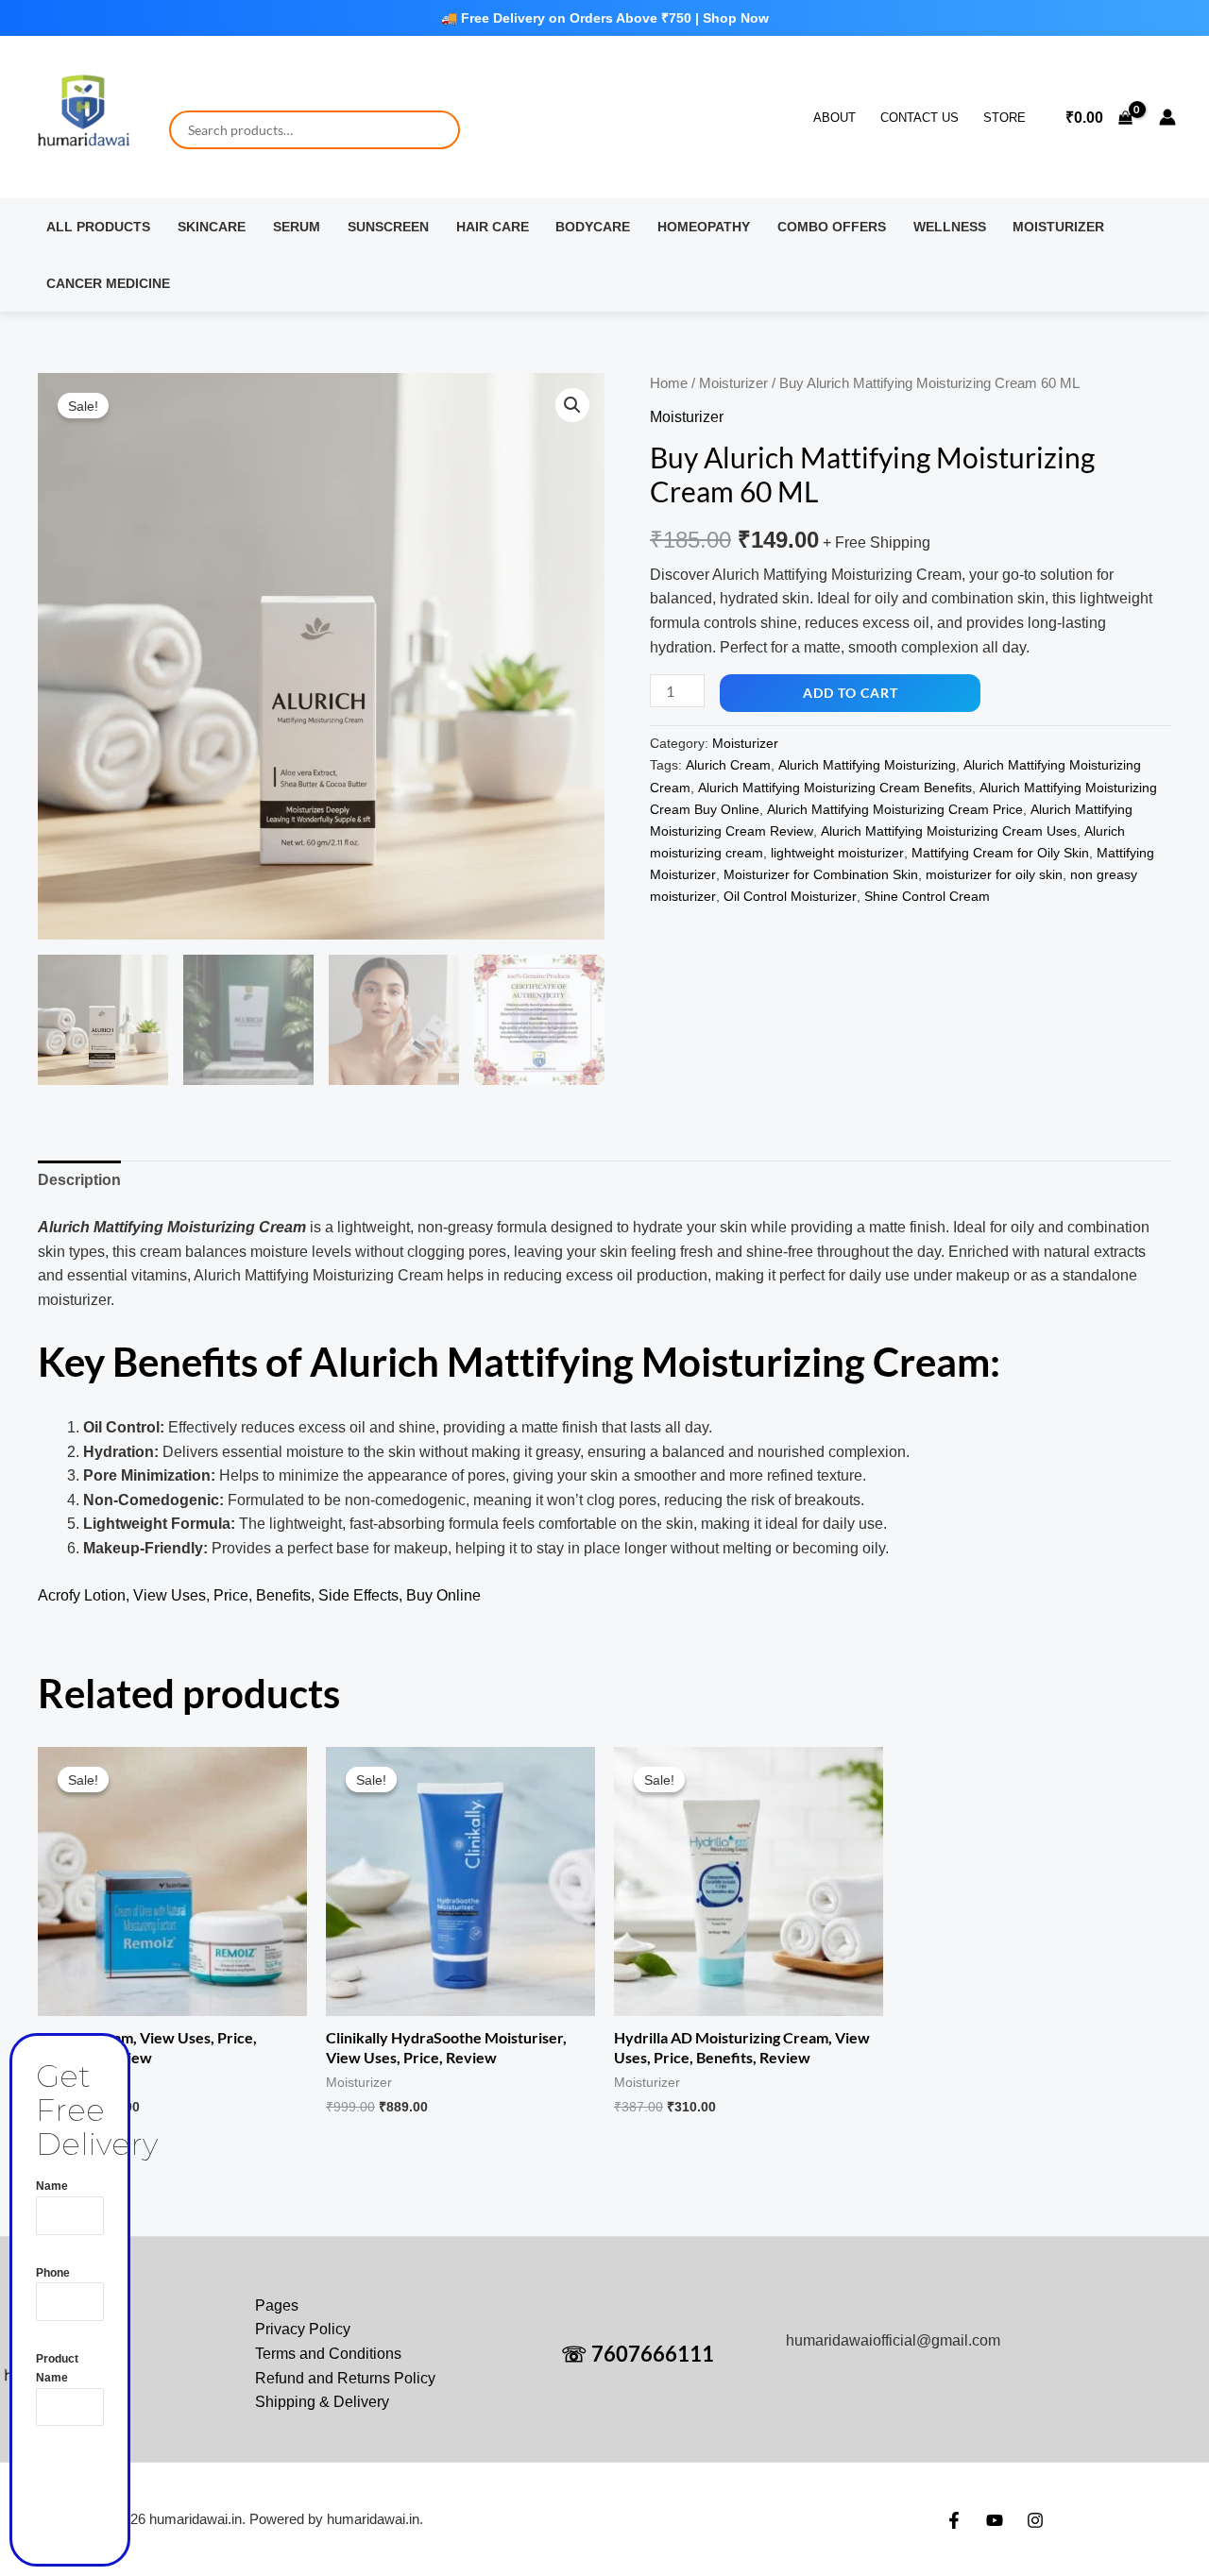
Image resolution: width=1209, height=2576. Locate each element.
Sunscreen (388, 227)
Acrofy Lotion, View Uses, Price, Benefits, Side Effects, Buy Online (259, 1595)
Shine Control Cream (927, 896)
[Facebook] (954, 2520)
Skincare (212, 227)
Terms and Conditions (328, 2354)
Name (52, 2186)
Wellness (950, 227)
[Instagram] (1035, 2520)
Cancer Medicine (108, 283)
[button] (572, 405)
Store (1005, 118)
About (834, 118)
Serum (297, 227)
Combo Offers (832, 227)
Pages (277, 2305)
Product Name (57, 2368)
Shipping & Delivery (322, 2402)
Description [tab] (79, 1180)
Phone (53, 2273)
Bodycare (593, 227)
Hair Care (493, 227)
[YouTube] (995, 2520)
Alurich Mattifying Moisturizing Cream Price (895, 809)
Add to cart (851, 693)
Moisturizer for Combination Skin (821, 874)
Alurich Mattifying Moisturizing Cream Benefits (835, 788)
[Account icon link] (1167, 117)
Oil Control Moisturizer (790, 896)
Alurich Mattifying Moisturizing (867, 765)
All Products (98, 227)
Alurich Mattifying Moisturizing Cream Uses (949, 831)
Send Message (84, 2483)
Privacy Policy (303, 2329)
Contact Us (920, 118)
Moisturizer (1058, 227)
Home (669, 383)
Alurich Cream (728, 765)
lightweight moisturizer (837, 853)
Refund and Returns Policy (345, 2378)
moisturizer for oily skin (994, 874)
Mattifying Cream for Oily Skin (1000, 853)
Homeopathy (704, 227)
